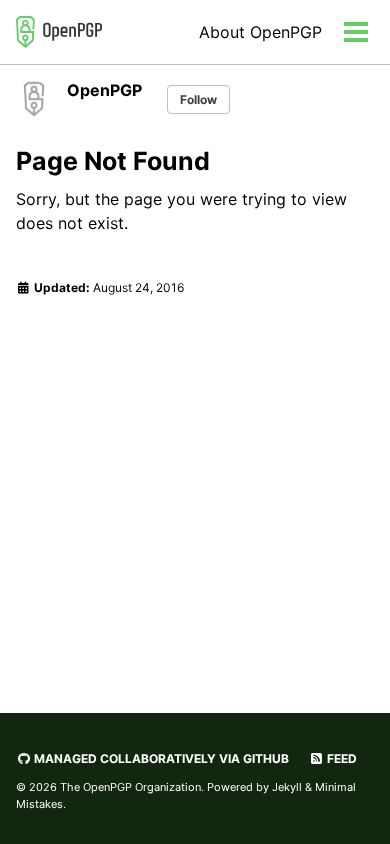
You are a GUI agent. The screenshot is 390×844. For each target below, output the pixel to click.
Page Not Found (113, 161)
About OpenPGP (260, 32)
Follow (198, 99)
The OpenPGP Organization (130, 787)
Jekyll (287, 787)
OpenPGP (104, 90)
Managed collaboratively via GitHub (160, 758)
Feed (340, 758)
